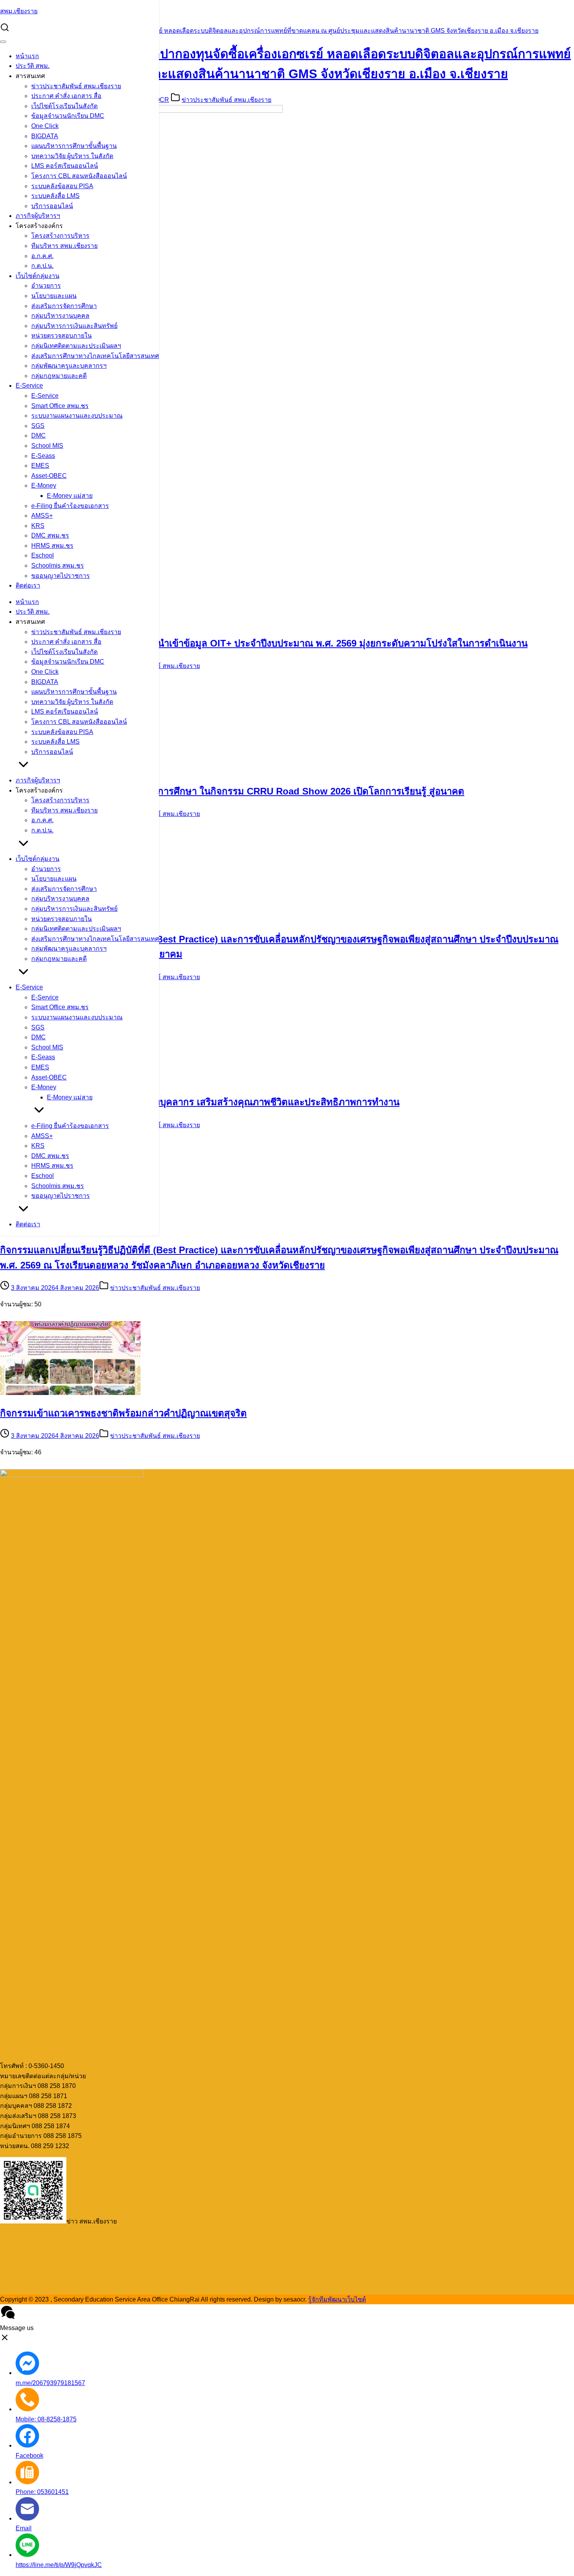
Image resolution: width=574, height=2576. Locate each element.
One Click (45, 126)
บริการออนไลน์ (52, 206)
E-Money (44, 485)
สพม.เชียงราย (19, 11)
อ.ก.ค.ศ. (42, 256)
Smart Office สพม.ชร (60, 406)
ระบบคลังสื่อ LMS (55, 196)
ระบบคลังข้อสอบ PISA (62, 186)
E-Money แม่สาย (70, 496)
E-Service (29, 386)
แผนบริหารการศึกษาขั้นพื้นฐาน (74, 146)
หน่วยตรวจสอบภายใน (61, 336)
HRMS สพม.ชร (52, 546)
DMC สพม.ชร (50, 535)
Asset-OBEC (49, 476)
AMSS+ (42, 516)
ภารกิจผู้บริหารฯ (38, 216)
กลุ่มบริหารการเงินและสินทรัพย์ (74, 326)
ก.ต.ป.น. (42, 266)
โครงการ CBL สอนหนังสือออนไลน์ (79, 176)
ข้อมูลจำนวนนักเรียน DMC (68, 116)
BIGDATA (45, 136)
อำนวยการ (46, 286)
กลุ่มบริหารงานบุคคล (60, 316)
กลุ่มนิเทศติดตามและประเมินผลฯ (76, 346)
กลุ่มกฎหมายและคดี (59, 376)
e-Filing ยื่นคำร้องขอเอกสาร (70, 506)
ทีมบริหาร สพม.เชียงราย (64, 246)
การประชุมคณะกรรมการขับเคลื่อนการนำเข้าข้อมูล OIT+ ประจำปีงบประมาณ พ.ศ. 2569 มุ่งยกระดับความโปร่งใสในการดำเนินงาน (264, 643)
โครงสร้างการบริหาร (60, 236)
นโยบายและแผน (54, 296)
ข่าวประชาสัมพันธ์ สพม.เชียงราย (76, 86)
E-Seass (43, 456)
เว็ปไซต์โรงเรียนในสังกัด (64, 106)
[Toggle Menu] (3, 42)
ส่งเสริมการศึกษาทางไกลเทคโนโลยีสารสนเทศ (95, 356)
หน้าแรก (27, 56)
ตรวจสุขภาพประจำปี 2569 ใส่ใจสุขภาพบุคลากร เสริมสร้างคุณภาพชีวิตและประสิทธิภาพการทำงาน (200, 1102)
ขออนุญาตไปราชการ (61, 576)
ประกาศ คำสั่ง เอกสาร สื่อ (66, 96)
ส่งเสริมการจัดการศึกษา (64, 306)
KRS (38, 526)
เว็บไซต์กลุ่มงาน (37, 276)
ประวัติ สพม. (33, 66)
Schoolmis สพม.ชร (58, 566)
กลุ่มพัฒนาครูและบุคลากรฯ (69, 366)
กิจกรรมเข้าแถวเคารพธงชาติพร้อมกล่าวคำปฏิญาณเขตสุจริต (123, 1413)
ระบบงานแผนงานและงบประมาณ (77, 416)
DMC (38, 436)
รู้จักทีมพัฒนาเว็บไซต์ (337, 2299)
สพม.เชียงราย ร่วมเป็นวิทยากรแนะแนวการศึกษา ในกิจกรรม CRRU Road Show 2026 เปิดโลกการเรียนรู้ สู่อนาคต (232, 791)
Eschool (43, 555)
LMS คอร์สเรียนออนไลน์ (65, 166)
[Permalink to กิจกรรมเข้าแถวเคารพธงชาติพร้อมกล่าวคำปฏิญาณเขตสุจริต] (70, 1393)
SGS (38, 426)
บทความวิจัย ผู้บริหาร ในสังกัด (72, 156)
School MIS (47, 446)
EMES (40, 466)
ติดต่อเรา (28, 585)
